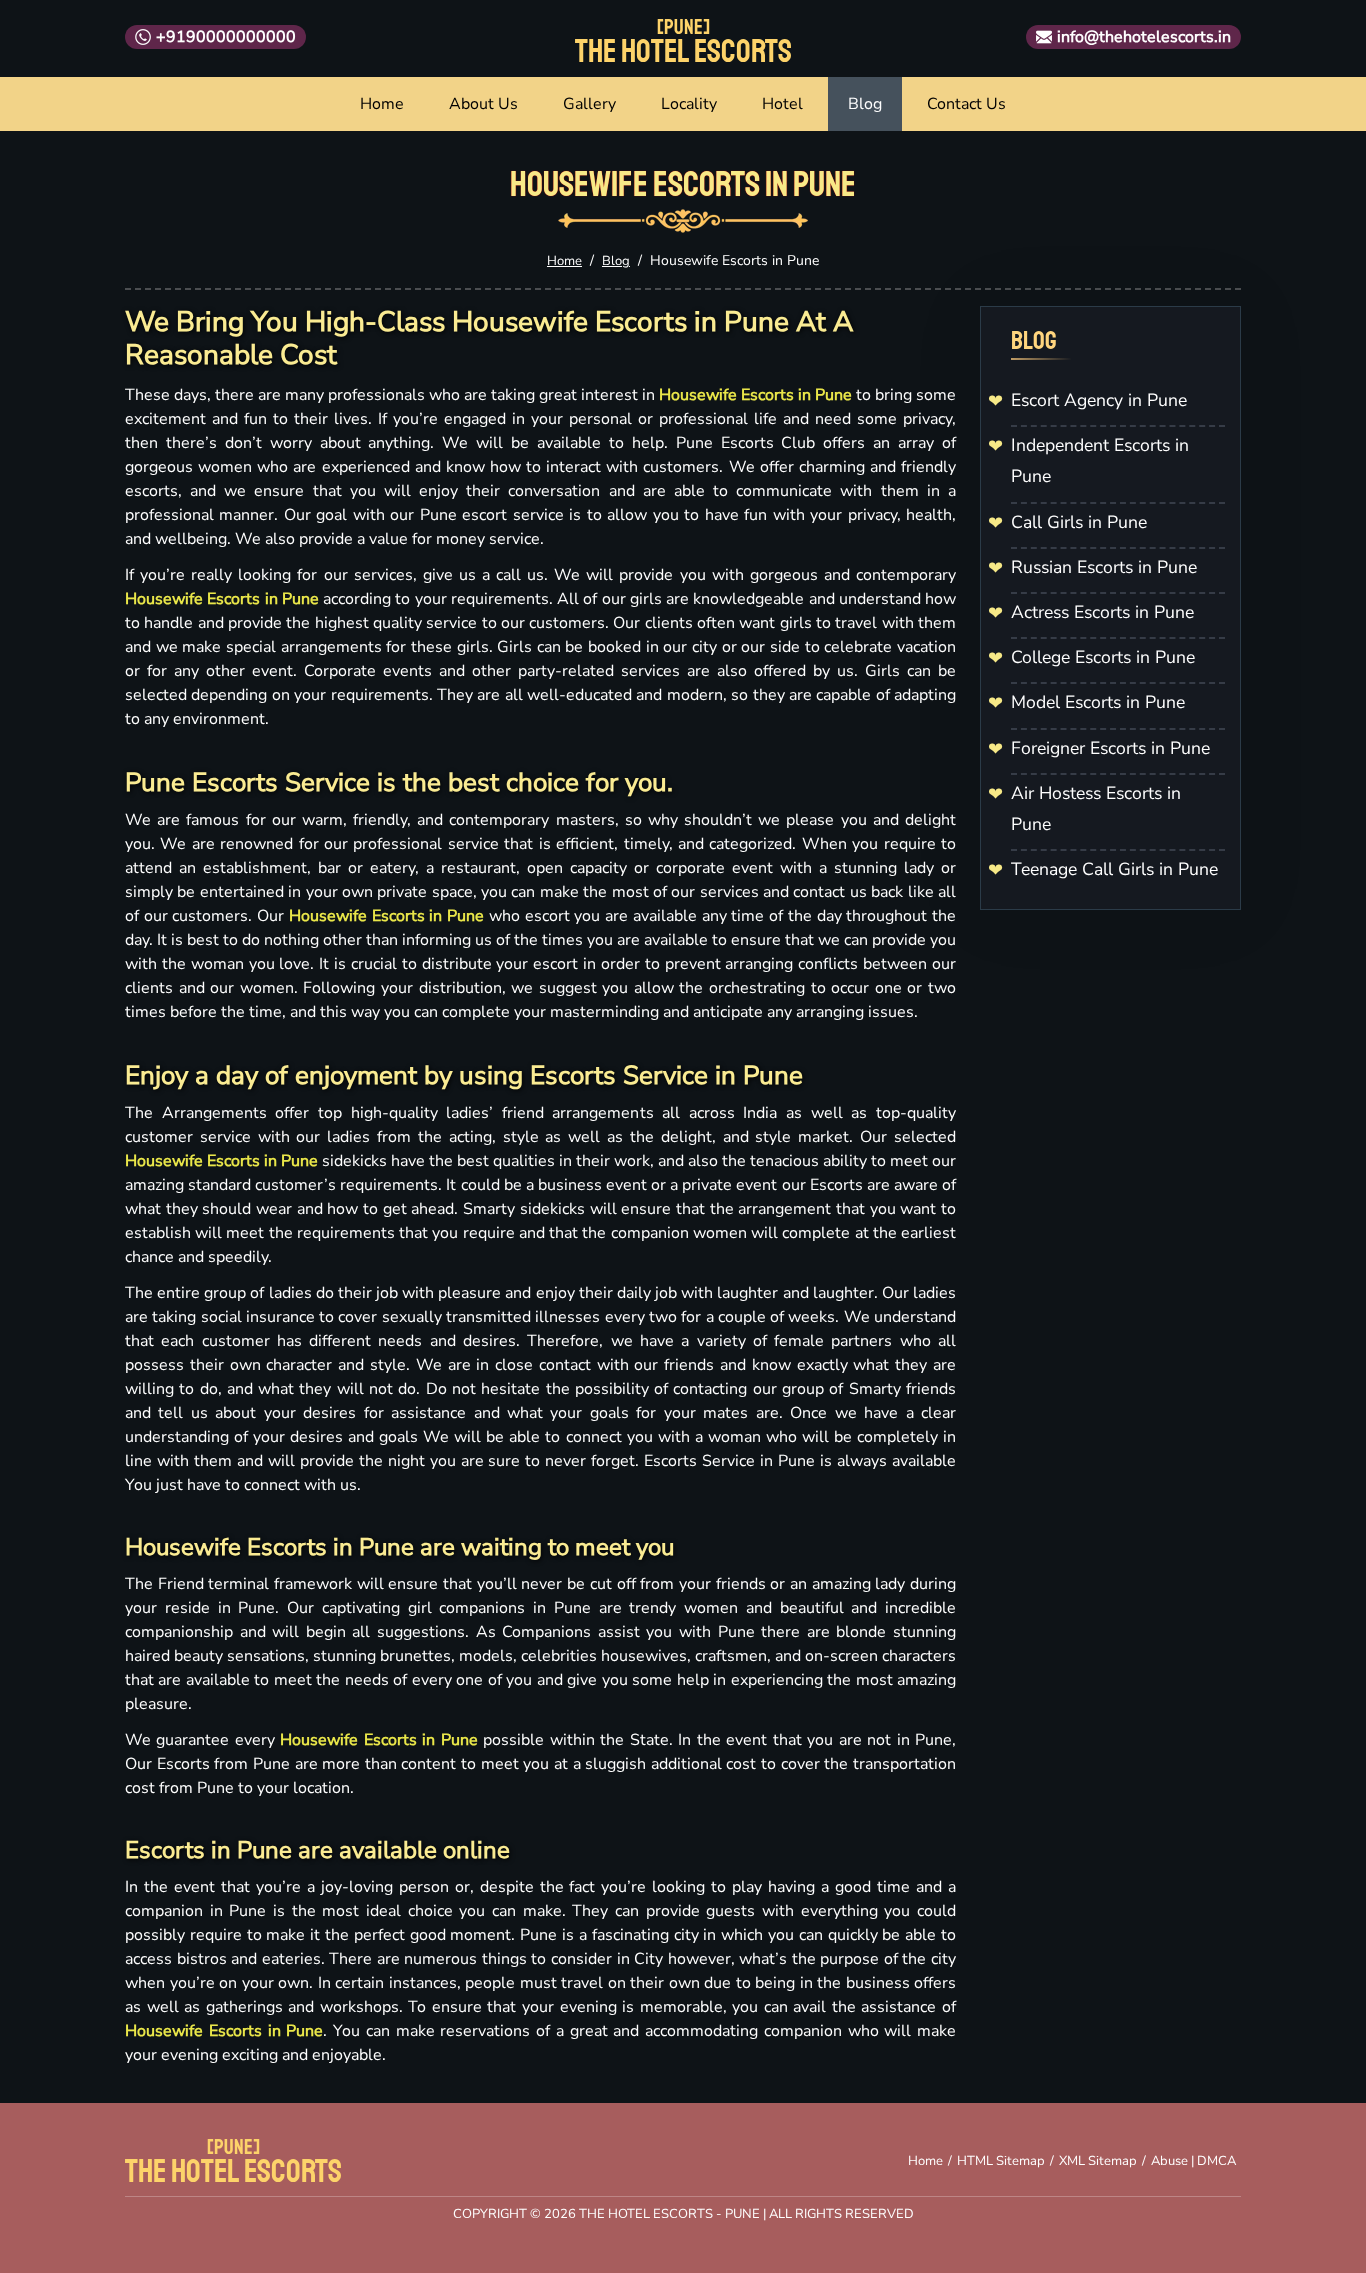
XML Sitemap (1098, 2161)
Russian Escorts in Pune (1104, 567)
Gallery (589, 104)
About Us (483, 104)
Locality (689, 104)
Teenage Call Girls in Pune (1114, 869)
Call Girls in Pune (1079, 522)
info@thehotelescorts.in (1144, 37)
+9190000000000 (226, 37)
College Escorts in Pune (1103, 657)
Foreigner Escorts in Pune (1110, 748)
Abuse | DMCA (1193, 2161)
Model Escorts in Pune (1098, 702)
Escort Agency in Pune (1099, 400)
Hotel (782, 104)
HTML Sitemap (1001, 2161)
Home (382, 104)
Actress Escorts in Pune (1102, 612)
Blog (865, 104)
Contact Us (966, 104)
